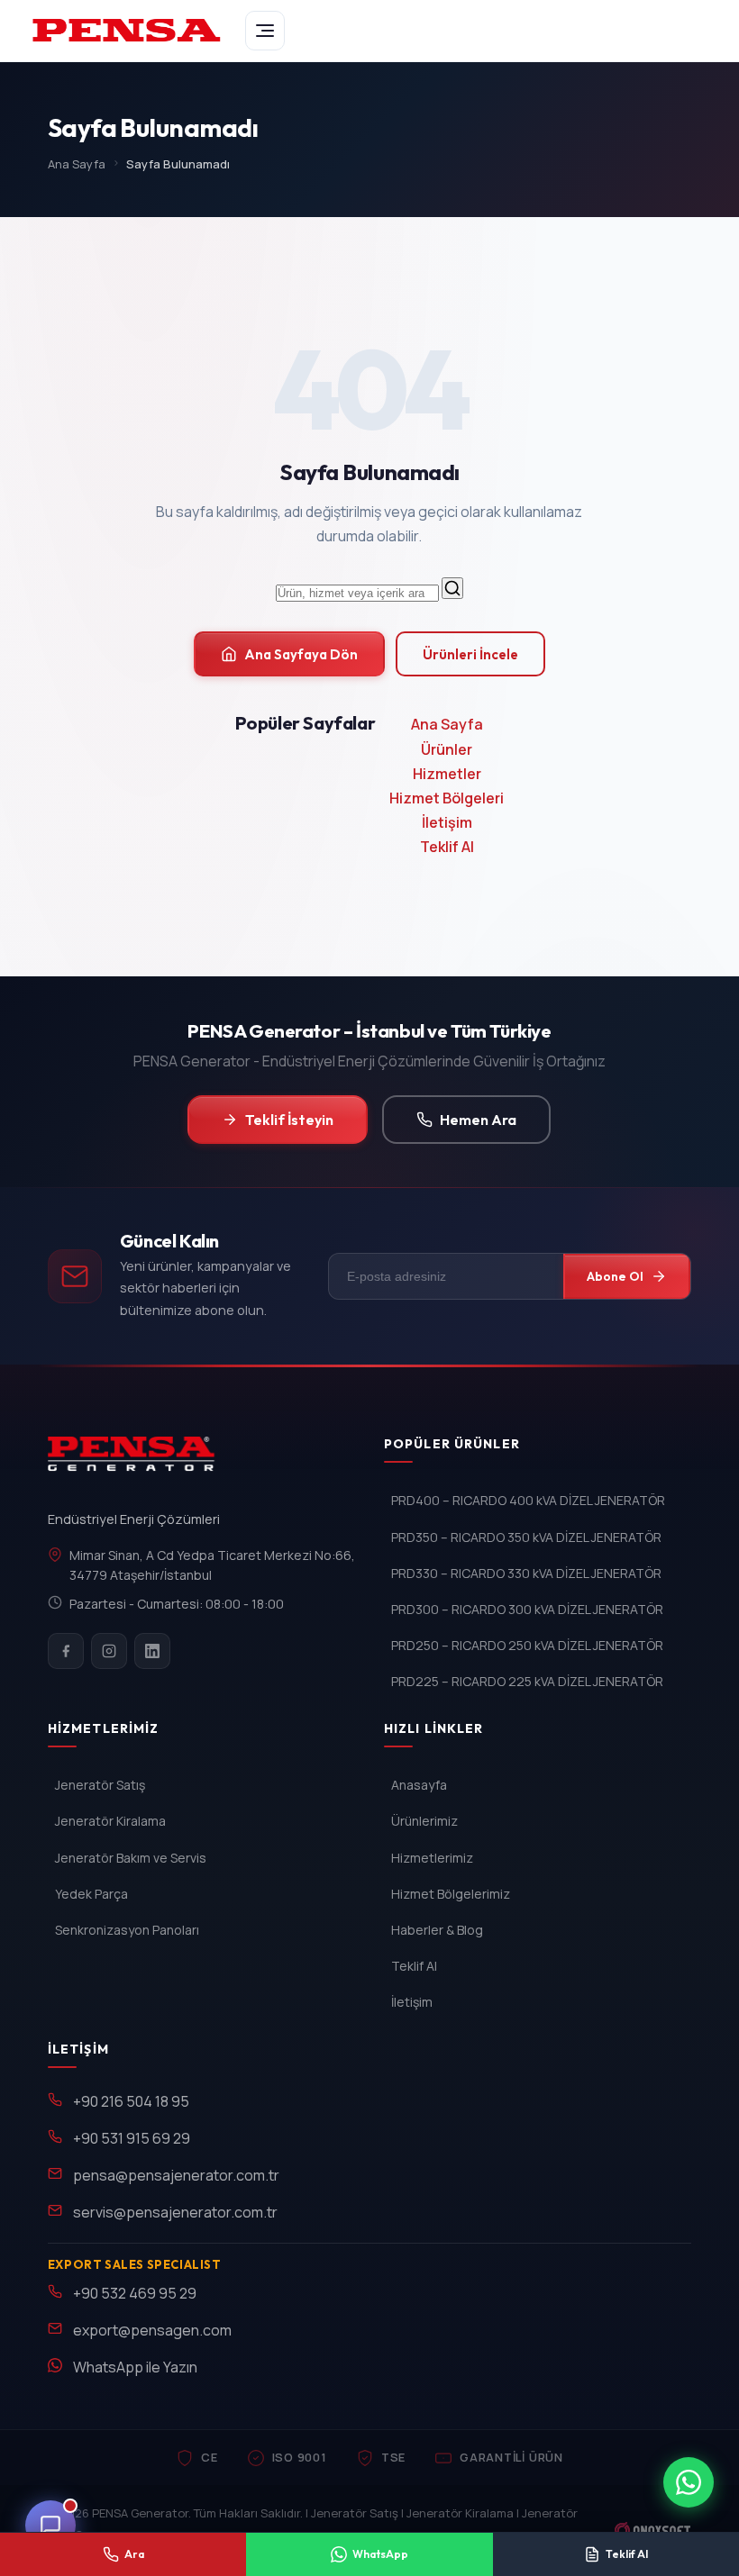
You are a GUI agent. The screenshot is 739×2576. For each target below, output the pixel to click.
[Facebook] (66, 1651)
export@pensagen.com (152, 2330)
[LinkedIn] (152, 1651)
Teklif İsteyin (289, 1120)
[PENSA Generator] (136, 1462)
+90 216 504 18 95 (131, 2101)
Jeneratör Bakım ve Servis (131, 1858)
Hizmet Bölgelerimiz (451, 1894)
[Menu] (265, 31)
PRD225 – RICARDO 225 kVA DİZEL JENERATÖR (527, 1681)
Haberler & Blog (437, 1930)
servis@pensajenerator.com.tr (175, 2212)
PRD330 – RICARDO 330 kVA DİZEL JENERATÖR (526, 1573)
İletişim (447, 822)
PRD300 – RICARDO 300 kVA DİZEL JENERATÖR (527, 1609)
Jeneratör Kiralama (110, 1821)
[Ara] (452, 588)
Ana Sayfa (77, 164)
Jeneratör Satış (100, 1785)
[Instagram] (109, 1651)
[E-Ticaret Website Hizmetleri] (652, 2530)
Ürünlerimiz (424, 1821)
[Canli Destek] (50, 2526)
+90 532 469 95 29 (135, 2293)
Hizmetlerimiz (432, 1858)
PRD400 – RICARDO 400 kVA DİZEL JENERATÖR (528, 1500)
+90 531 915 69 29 (132, 2138)
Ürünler (447, 749)
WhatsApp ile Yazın (135, 2367)
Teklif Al (447, 847)
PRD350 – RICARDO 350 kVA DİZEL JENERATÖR (526, 1537)
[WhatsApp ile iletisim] (689, 2482)
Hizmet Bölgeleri (447, 798)
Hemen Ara (478, 1120)
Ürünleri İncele (470, 654)
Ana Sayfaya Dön (301, 654)
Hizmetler (447, 774)
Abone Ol (615, 1276)
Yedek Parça (91, 1894)
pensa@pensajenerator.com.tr (176, 2175)
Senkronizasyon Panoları (127, 1930)
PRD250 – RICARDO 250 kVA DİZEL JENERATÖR (527, 1645)
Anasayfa (419, 1785)
